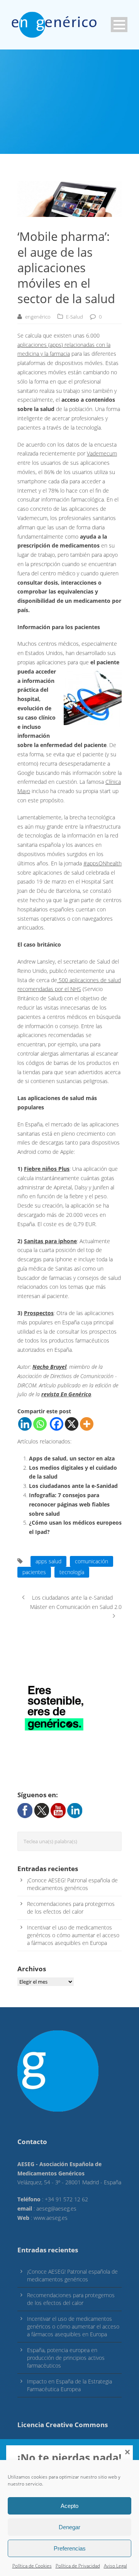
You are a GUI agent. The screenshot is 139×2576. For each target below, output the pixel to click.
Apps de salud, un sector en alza (72, 1458)
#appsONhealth (103, 863)
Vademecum (102, 453)
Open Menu (119, 25)
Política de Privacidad (78, 2566)
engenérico (38, 317)
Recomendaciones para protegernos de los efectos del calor (71, 1908)
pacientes (34, 1572)
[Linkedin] (25, 1424)
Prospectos (39, 1313)
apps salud (48, 1561)
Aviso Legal (115, 2566)
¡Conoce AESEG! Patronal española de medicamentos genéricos (72, 1884)
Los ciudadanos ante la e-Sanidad (73, 1486)
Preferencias (70, 2548)
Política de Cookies (32, 2566)
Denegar (69, 2527)
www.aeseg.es (51, 2218)
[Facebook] (57, 1424)
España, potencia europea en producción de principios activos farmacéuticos (66, 2358)
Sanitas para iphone (50, 1241)
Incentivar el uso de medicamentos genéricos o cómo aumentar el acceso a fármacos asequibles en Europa (73, 1935)
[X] (72, 1424)
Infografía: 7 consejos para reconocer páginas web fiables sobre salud (69, 1504)
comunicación (92, 1561)
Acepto (69, 2506)
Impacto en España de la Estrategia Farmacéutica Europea (69, 2385)
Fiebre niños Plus (47, 1169)
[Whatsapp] (40, 1424)
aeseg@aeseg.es (56, 2208)
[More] (87, 1424)
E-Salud (75, 317)
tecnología (72, 1572)
